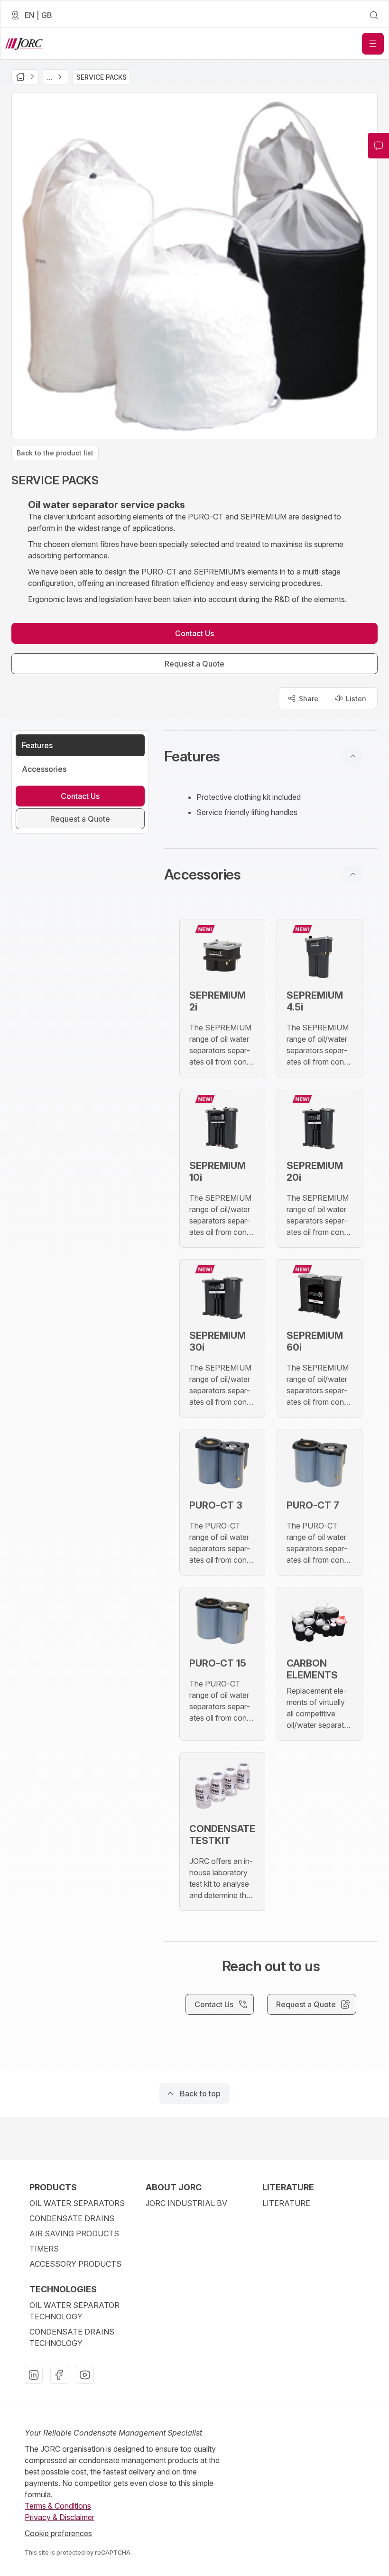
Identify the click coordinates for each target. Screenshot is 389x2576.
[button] (271, 756)
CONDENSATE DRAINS (72, 2218)
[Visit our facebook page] (59, 2375)
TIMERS (44, 2249)
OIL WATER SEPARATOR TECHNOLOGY (74, 2311)
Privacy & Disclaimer (60, 2517)
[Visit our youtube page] (85, 2375)
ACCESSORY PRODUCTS (75, 2264)
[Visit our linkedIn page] (34, 2375)
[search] (374, 15)
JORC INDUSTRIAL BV (186, 2203)
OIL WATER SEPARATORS (77, 2203)
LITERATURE (286, 2203)
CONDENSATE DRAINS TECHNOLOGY (72, 2337)
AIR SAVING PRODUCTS (74, 2233)
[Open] (373, 44)
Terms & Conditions (58, 2506)
